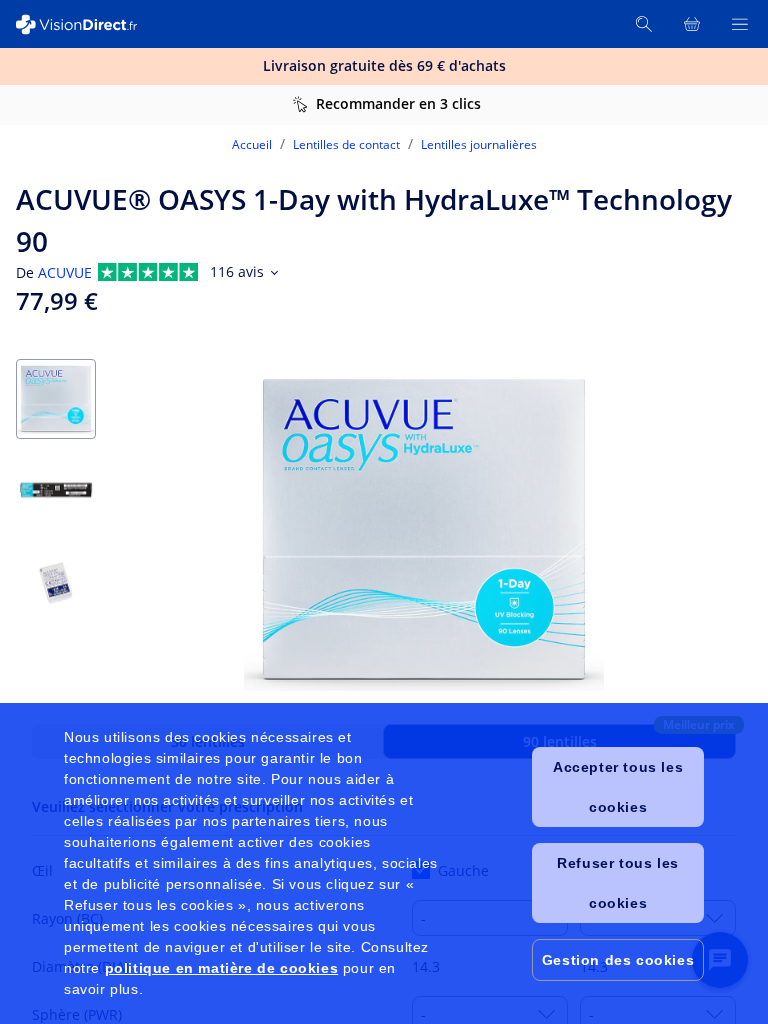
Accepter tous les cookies (618, 787)
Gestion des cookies (618, 960)
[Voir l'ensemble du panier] (692, 24)
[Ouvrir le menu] (740, 24)
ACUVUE (65, 272)
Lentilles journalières (479, 144)
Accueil (252, 144)
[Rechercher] (644, 24)
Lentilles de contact (346, 144)
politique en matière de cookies (222, 968)
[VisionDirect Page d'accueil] (88, 24)
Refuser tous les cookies (618, 883)
